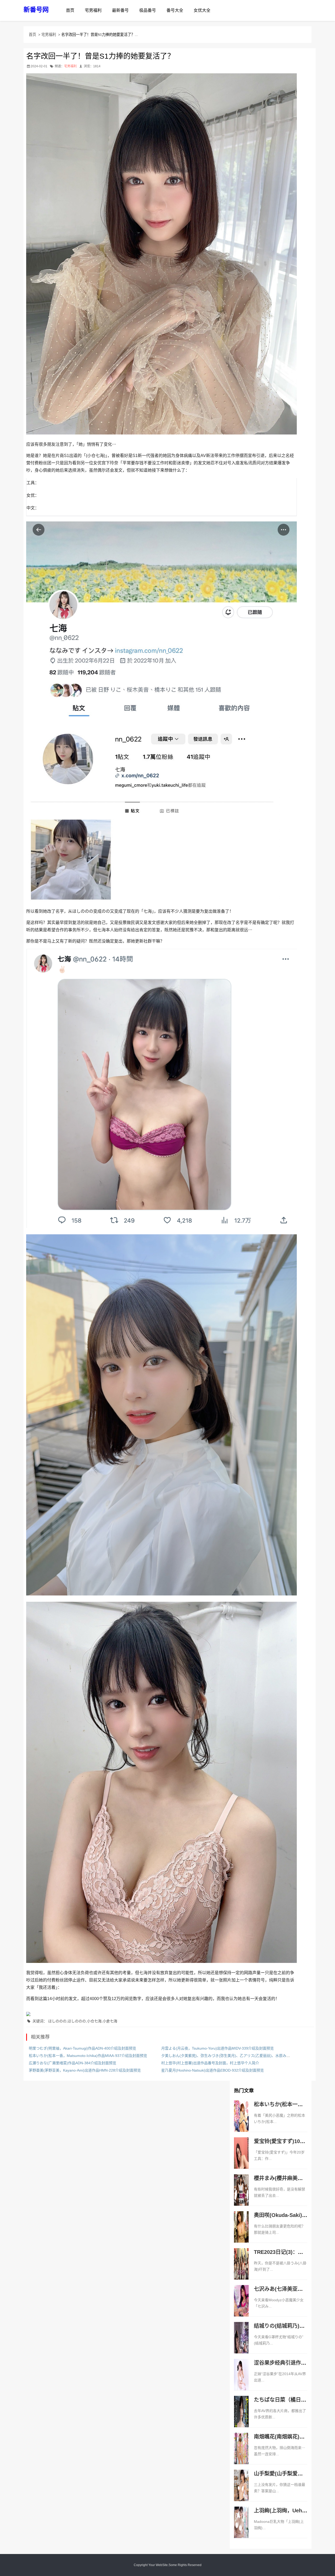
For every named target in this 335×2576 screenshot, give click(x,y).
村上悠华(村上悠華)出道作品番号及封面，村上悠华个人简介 (210, 2063)
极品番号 (148, 10)
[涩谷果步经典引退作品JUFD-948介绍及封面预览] (241, 2380)
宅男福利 (93, 10)
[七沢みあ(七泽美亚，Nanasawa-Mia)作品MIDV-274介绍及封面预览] (241, 2306)
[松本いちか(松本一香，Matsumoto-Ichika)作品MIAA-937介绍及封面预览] (241, 2122)
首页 (70, 10)
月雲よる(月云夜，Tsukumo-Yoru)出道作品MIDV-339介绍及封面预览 (217, 2048)
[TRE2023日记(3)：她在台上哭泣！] (241, 2269)
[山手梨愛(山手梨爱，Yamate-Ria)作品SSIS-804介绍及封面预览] (241, 2491)
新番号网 (36, 10)
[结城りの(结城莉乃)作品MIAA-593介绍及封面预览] (241, 2343)
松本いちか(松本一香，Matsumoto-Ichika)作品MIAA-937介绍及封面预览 (88, 2056)
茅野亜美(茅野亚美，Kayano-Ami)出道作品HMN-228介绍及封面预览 (85, 2070)
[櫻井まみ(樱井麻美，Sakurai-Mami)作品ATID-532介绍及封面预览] (241, 2195)
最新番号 (120, 10)
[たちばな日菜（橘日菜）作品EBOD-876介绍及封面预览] (241, 2417)
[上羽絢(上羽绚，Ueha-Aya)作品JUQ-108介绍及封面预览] (241, 2528)
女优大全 (202, 10)
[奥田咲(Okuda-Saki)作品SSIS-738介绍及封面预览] (241, 2232)
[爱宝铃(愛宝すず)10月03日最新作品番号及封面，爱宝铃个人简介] (241, 2159)
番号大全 (175, 10)
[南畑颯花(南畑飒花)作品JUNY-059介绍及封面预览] (241, 2454)
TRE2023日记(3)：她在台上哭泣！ (294, 2252)
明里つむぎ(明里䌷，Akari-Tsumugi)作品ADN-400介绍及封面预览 (82, 2048)
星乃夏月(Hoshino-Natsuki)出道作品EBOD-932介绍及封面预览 (213, 2070)
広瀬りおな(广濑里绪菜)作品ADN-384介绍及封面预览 (72, 2063)
